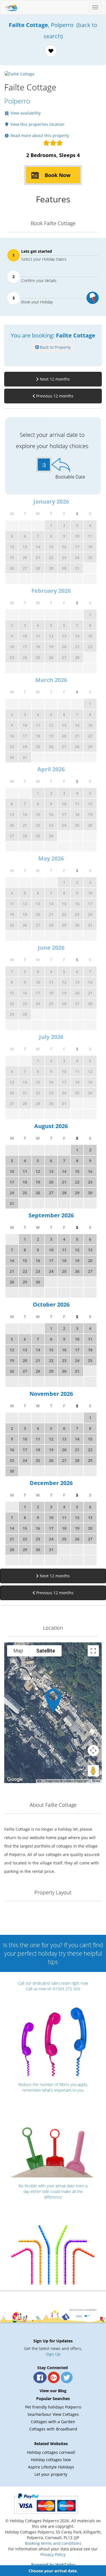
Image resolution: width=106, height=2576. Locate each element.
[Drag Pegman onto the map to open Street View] (93, 1771)
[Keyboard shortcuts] (39, 1781)
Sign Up (53, 2354)
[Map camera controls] (93, 1750)
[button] (53, 1700)
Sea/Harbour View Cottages (53, 2414)
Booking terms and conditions (53, 2543)
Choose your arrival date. (53, 2571)
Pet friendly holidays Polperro (53, 2407)
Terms (96, 1781)
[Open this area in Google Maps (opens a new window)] (15, 1779)
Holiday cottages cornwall (51, 2452)
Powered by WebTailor (53, 2565)
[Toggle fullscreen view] (93, 1651)
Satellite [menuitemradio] (46, 1651)
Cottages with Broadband (53, 2429)
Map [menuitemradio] (18, 1651)
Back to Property (55, 347)
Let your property (51, 2474)
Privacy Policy (53, 2554)
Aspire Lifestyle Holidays (51, 2467)
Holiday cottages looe (51, 2460)
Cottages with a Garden (53, 2422)
